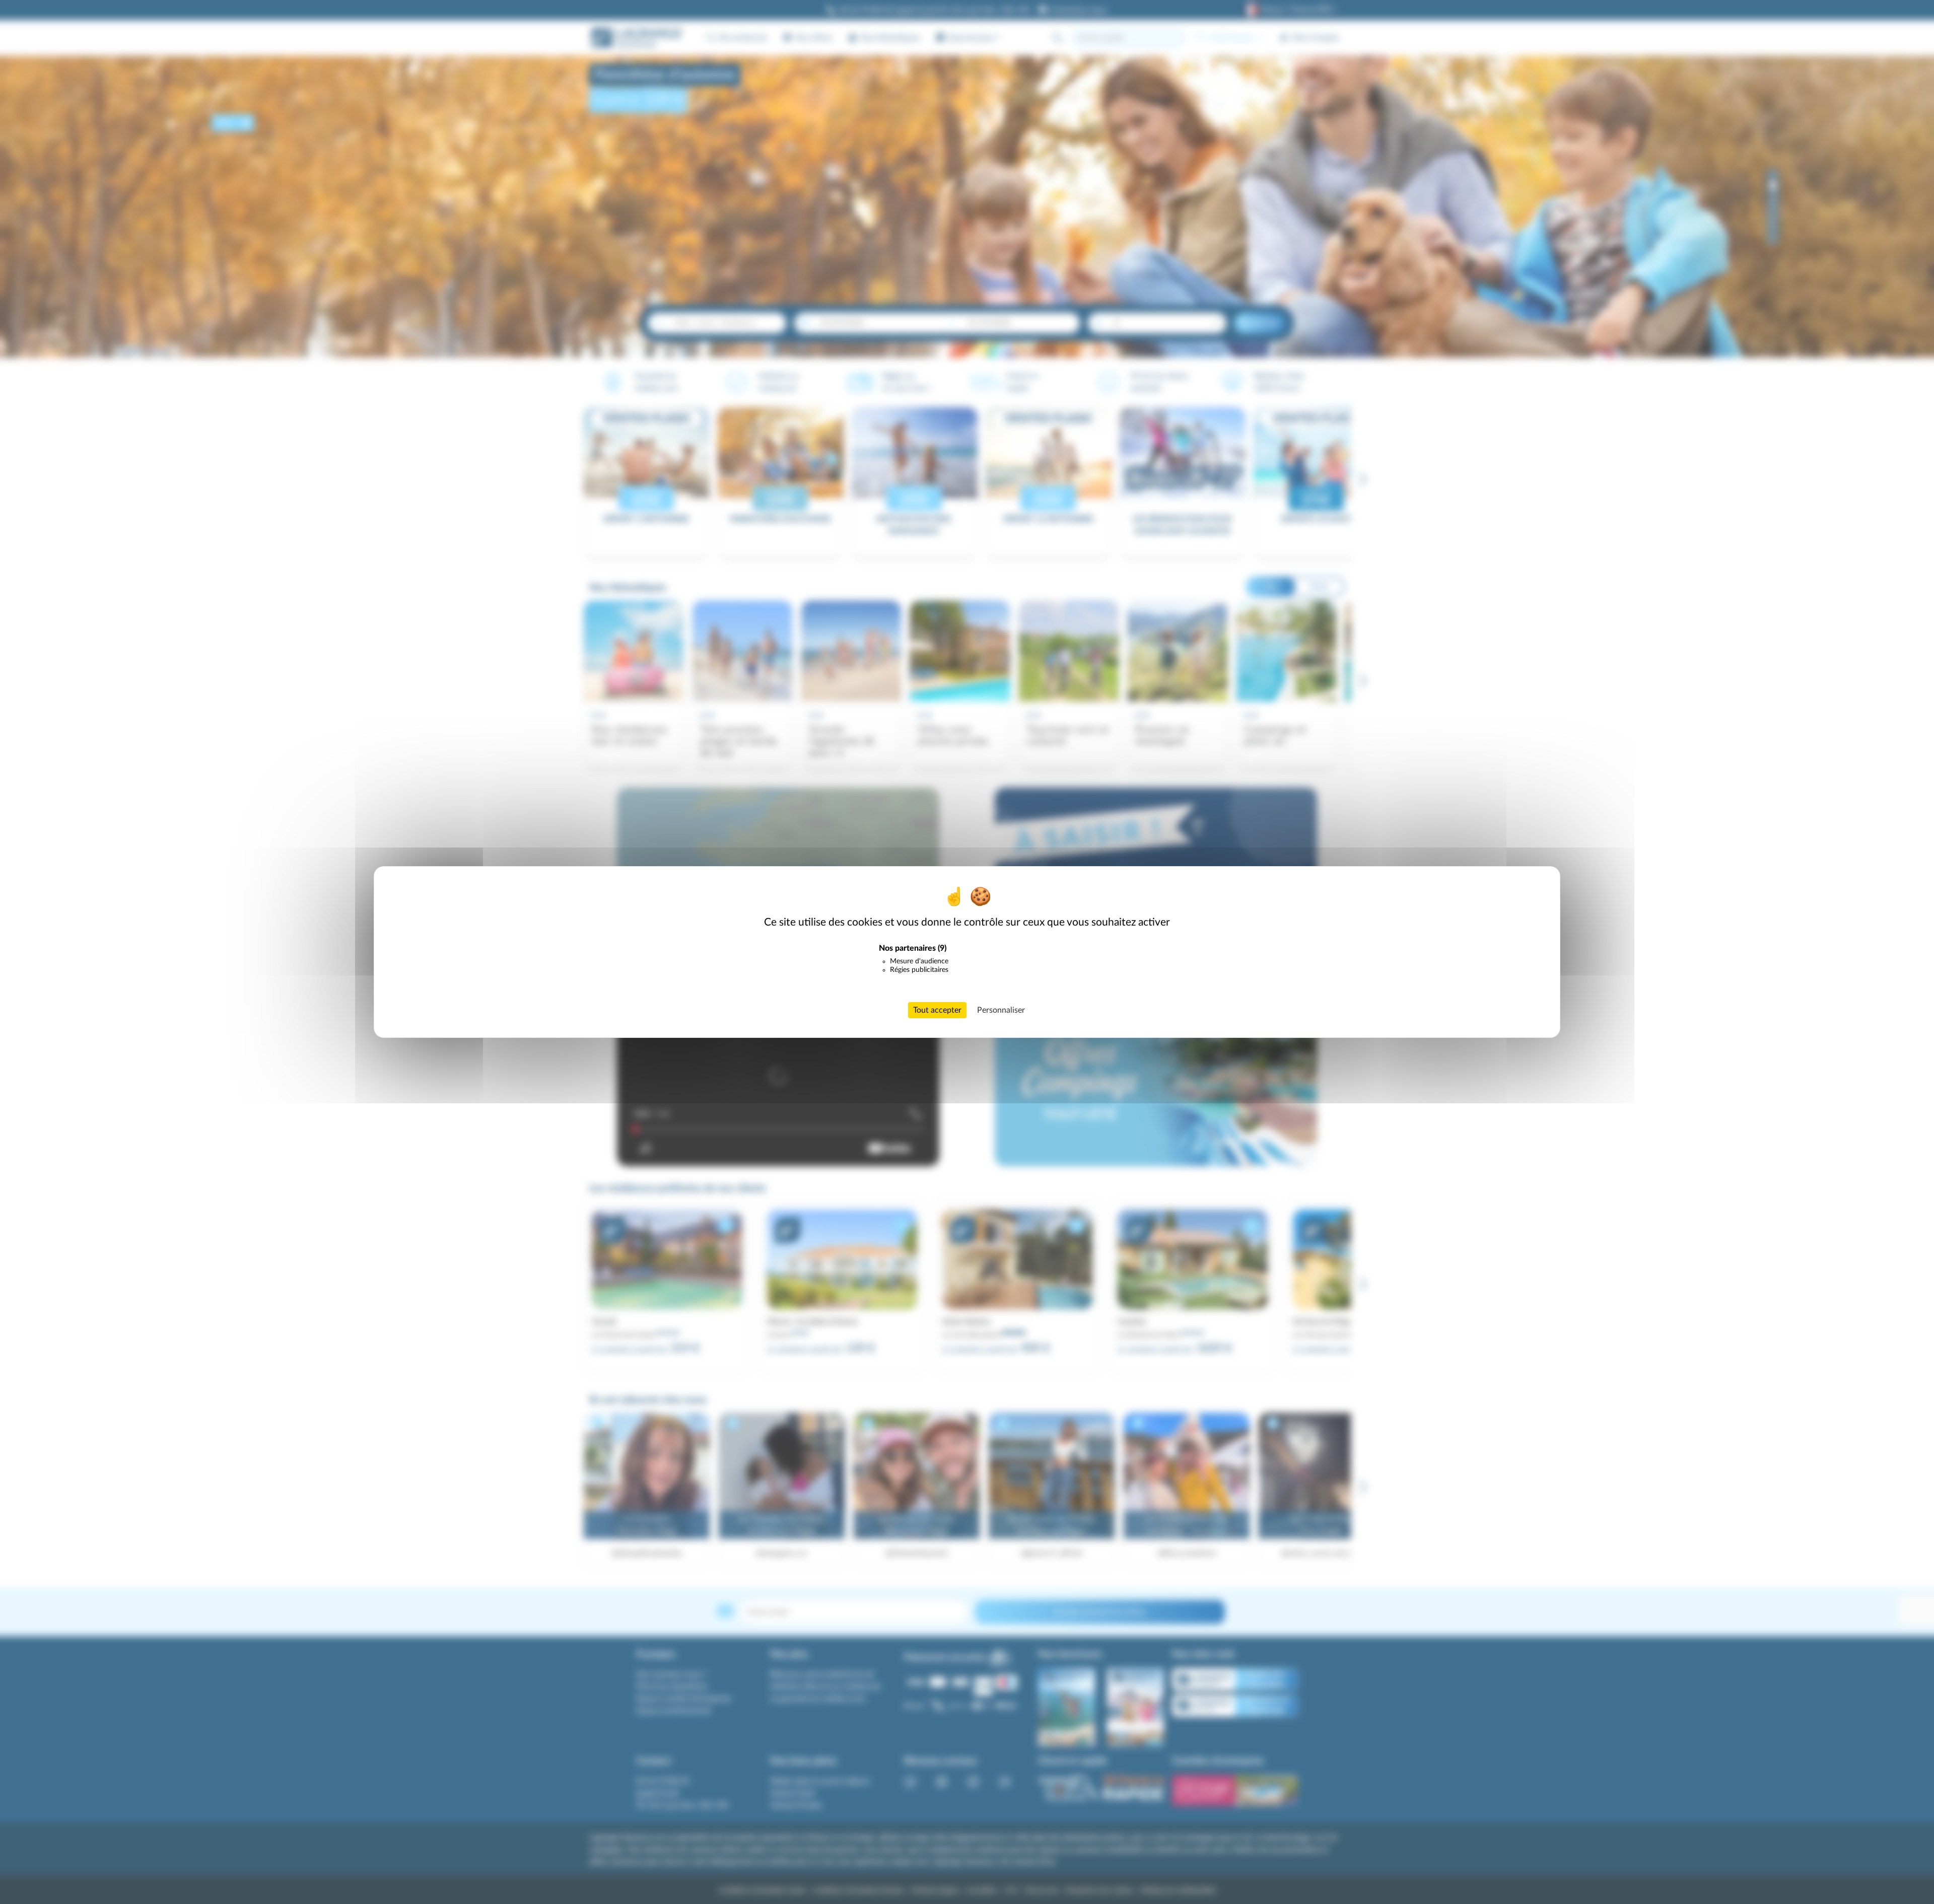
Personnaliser (1001, 1010)
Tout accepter (937, 1010)
